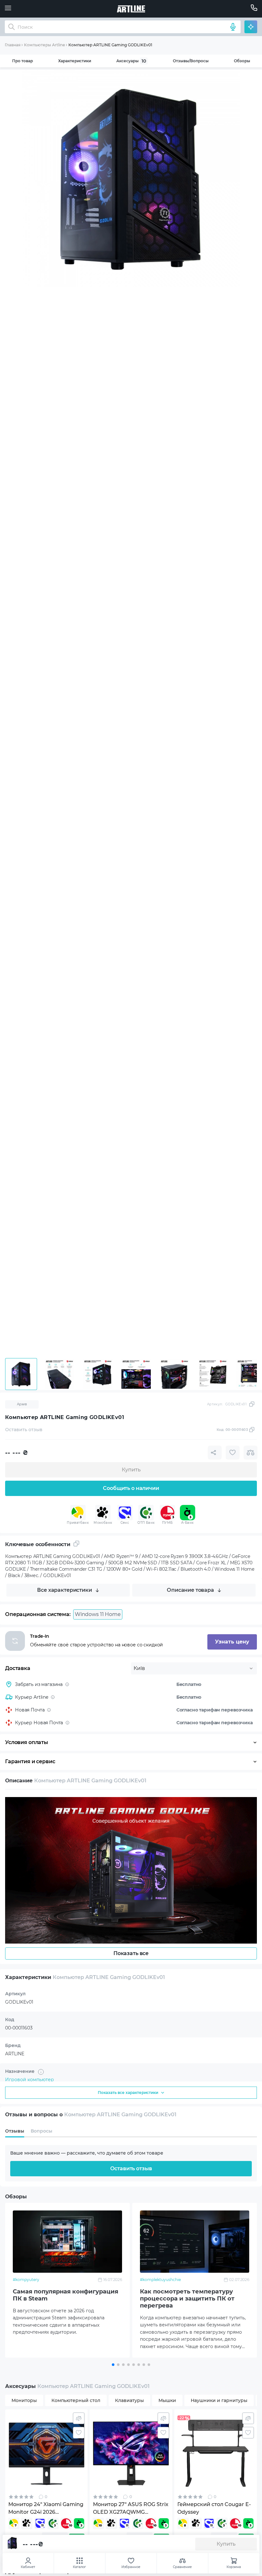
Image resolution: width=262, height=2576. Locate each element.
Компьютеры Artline (44, 45)
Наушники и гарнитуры (219, 2400)
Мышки (167, 2400)
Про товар (23, 61)
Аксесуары (131, 61)
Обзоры (242, 61)
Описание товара (190, 1590)
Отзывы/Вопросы (191, 61)
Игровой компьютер (30, 2080)
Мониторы (24, 2400)
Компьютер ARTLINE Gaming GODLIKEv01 (110, 45)
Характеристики (75, 61)
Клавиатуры (129, 2400)
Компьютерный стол (76, 2400)
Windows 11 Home (98, 1614)
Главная (13, 45)
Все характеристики (64, 1590)
